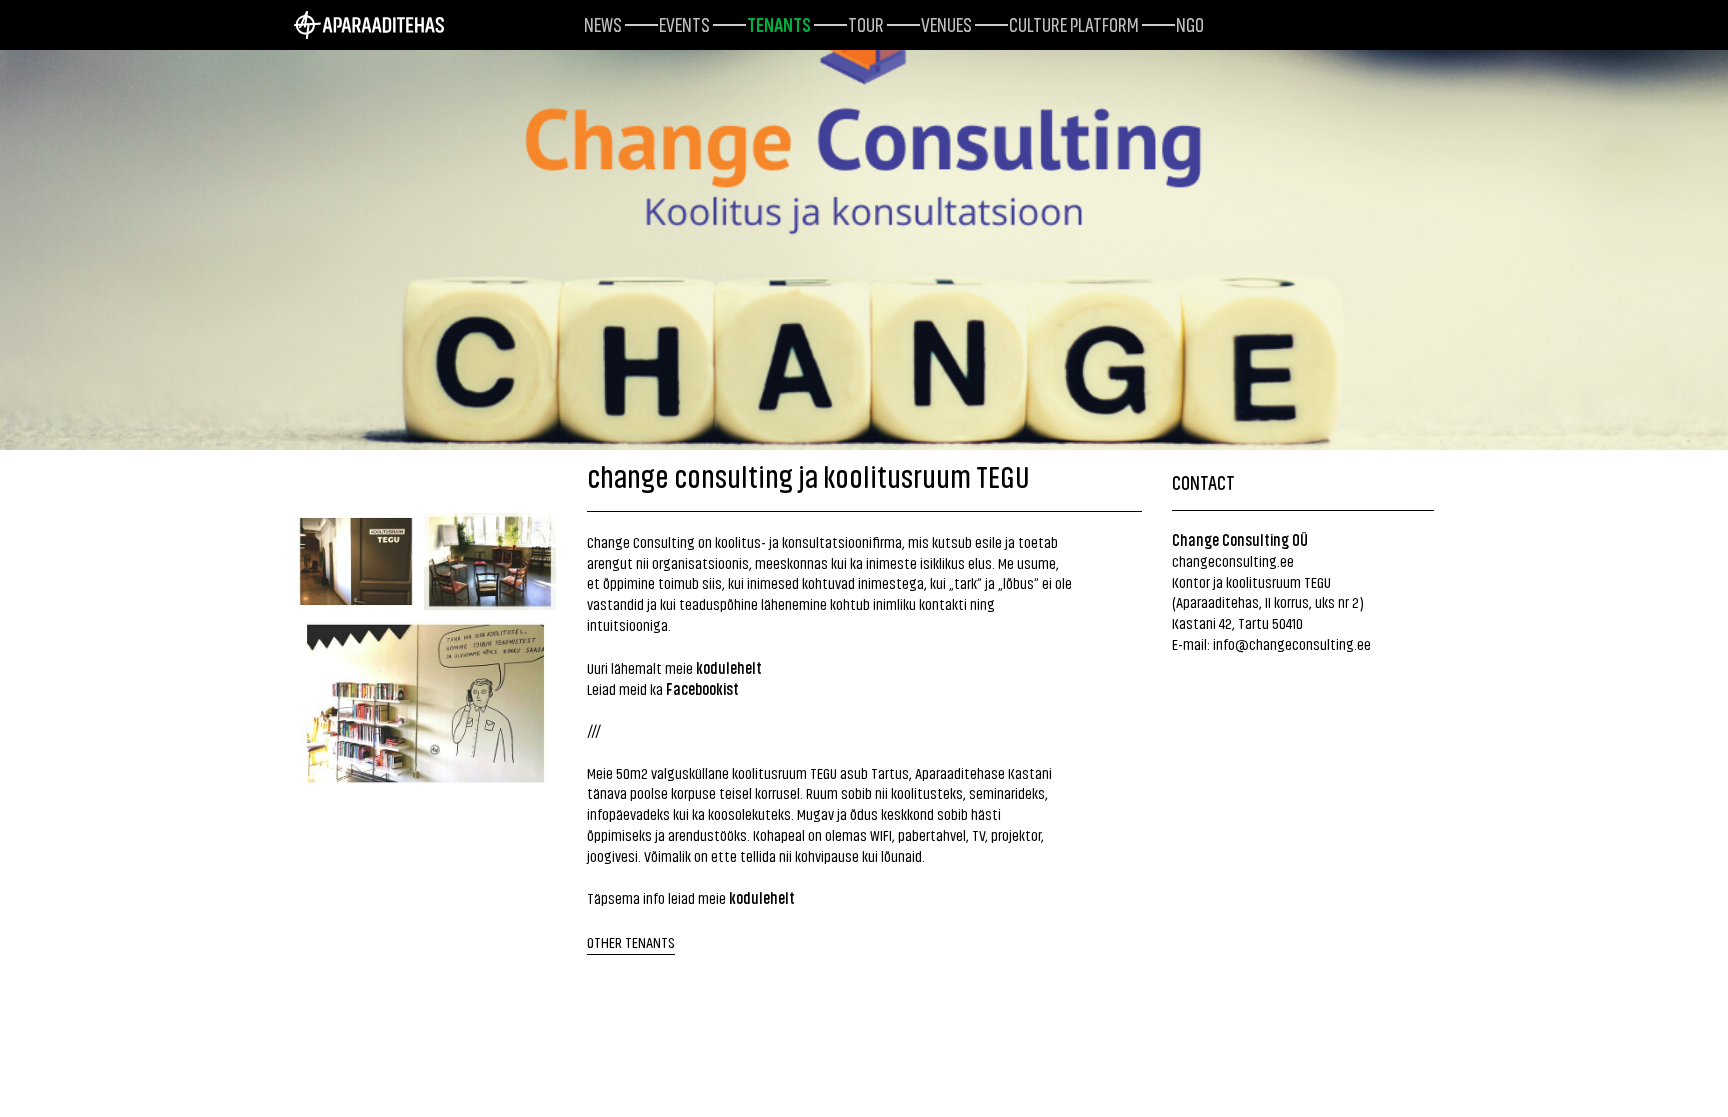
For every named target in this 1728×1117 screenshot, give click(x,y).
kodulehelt (729, 667)
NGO (1190, 23)
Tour (866, 23)
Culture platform (1074, 23)
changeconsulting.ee (1233, 560)
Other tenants (631, 941)
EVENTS (684, 23)
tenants (779, 23)
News (603, 23)
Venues (946, 23)
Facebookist (702, 688)
